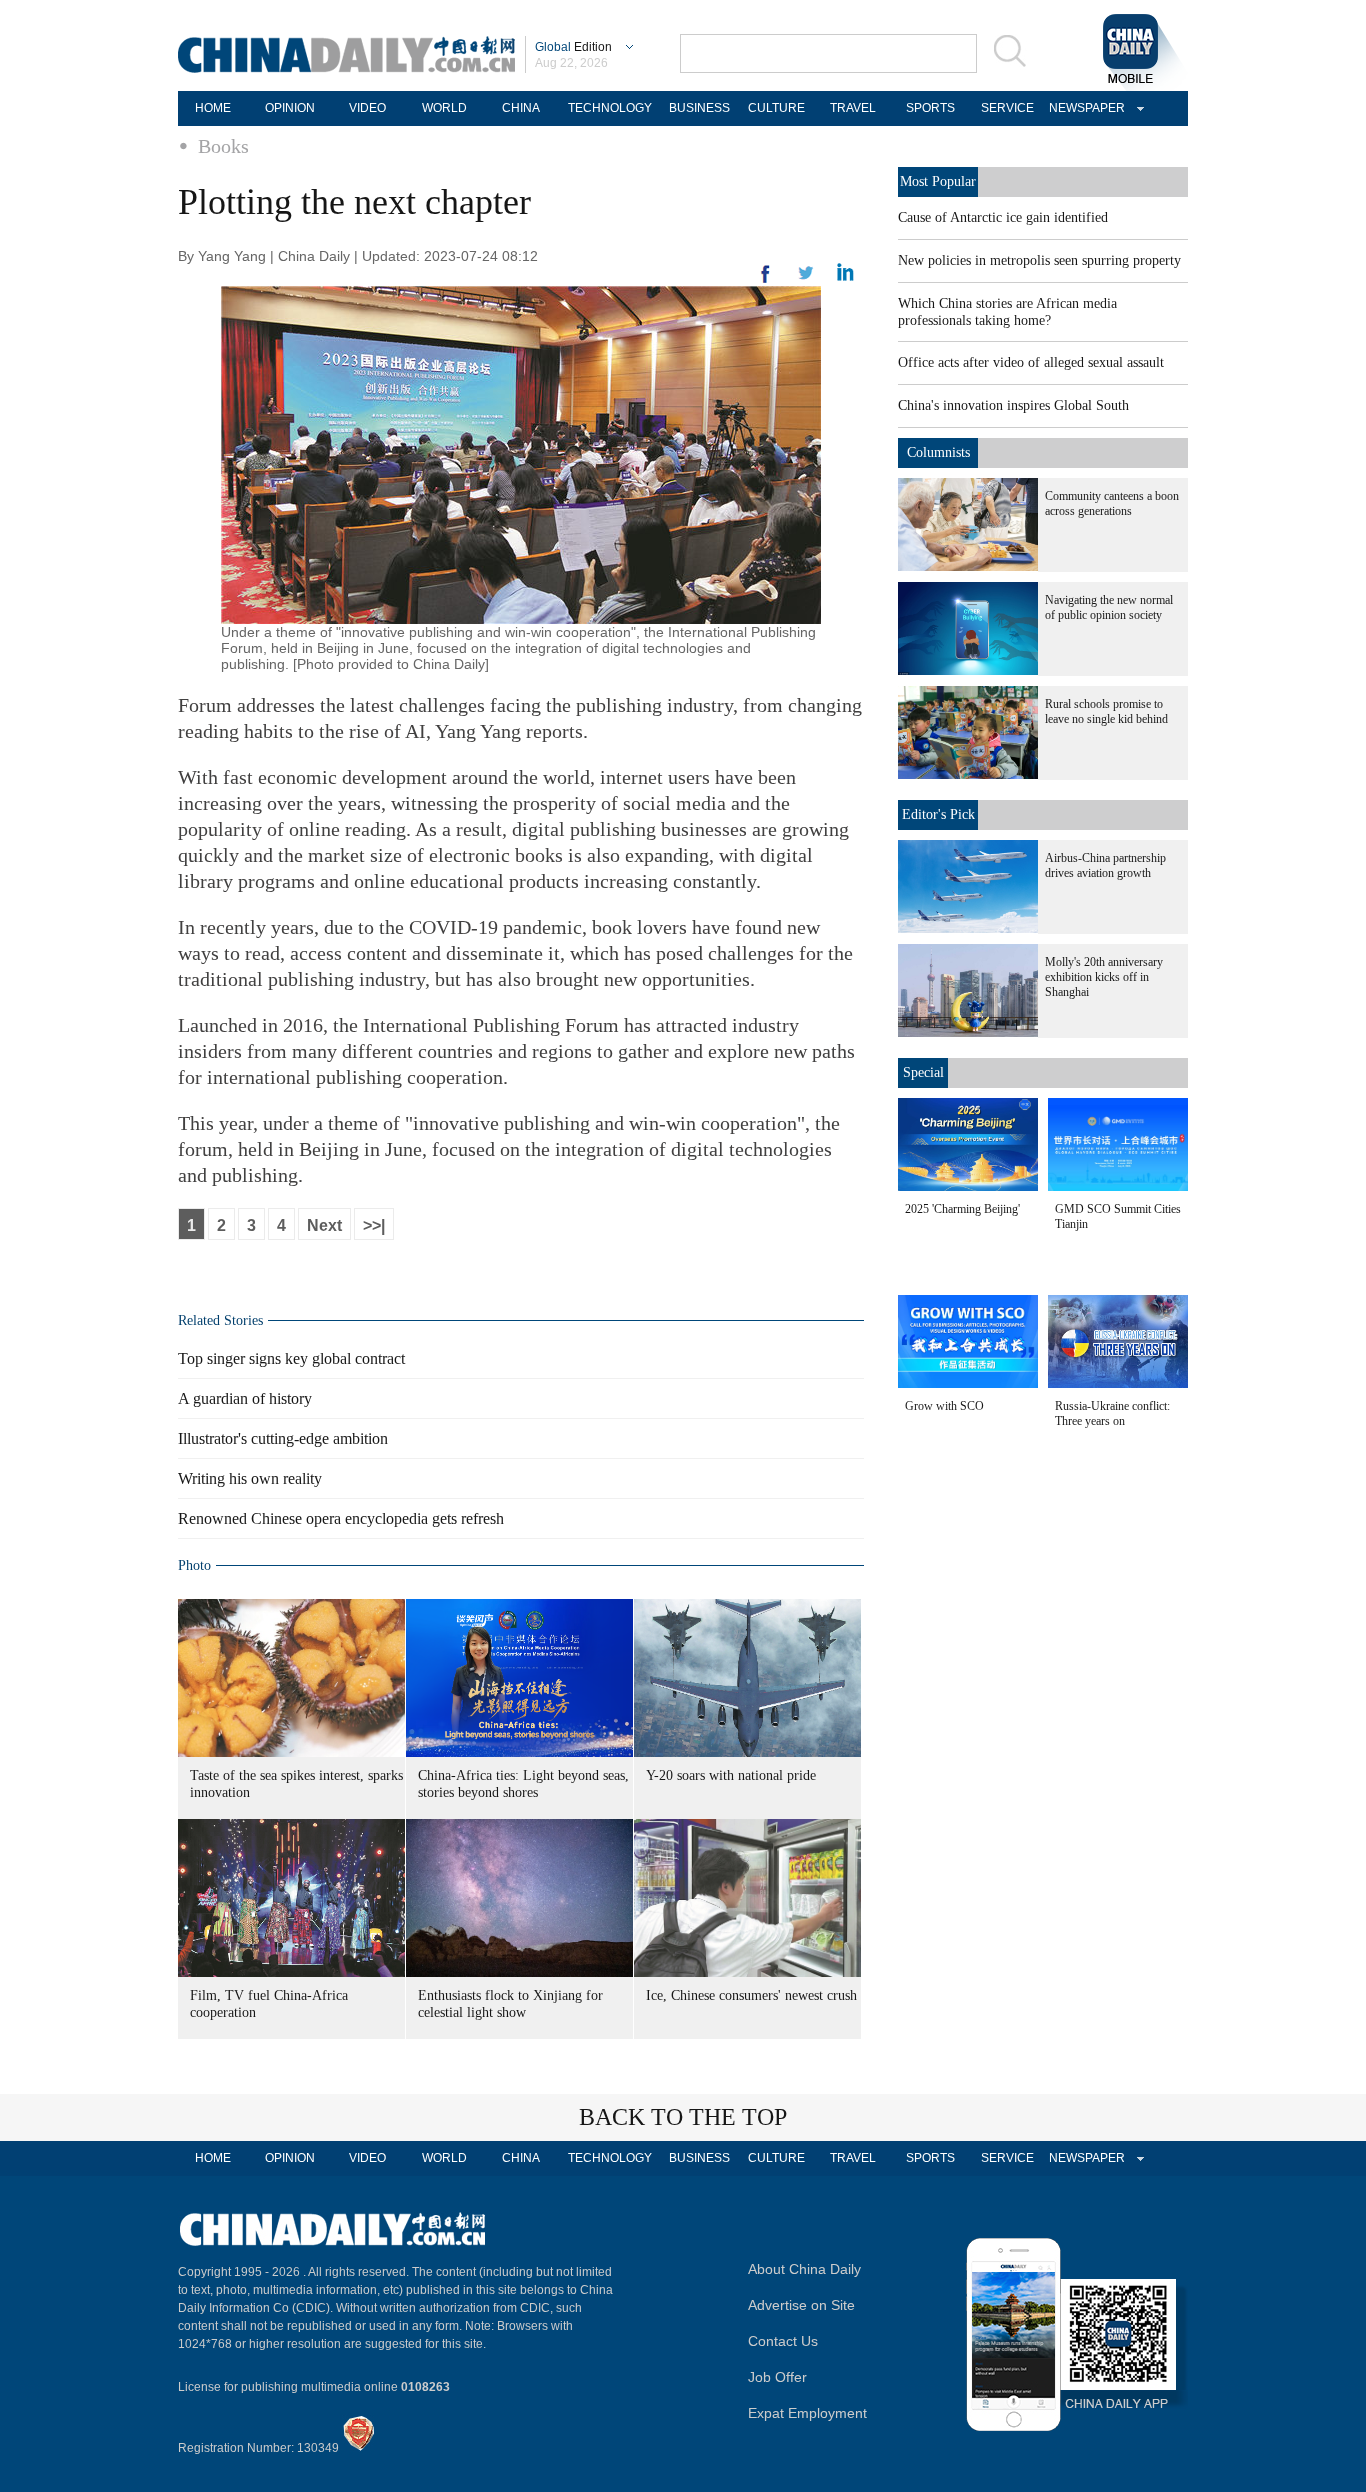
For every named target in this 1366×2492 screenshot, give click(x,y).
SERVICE (1007, 108)
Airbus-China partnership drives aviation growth (1105, 865)
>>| (374, 1225)
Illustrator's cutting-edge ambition (283, 1438)
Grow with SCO (944, 1406)
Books (223, 146)
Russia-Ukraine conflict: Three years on (1112, 1413)
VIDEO (367, 108)
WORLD (444, 108)
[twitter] (845, 277)
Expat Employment (807, 2413)
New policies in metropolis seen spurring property (1039, 260)
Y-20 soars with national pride (731, 1775)
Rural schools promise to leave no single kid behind (1106, 711)
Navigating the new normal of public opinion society (1109, 607)
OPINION (290, 108)
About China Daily (804, 2269)
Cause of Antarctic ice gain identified (1003, 217)
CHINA (521, 108)
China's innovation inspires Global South (1013, 405)
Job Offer (777, 2377)
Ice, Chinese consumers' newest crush (751, 1995)
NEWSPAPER (1084, 108)
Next (324, 1225)
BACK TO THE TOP (683, 2117)
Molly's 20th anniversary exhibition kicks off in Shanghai (1104, 977)
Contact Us (783, 2341)
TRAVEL (853, 108)
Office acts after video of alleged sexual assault (1031, 362)
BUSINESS (699, 108)
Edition (573, 47)
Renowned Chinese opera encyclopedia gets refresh (341, 1518)
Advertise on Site (801, 2305)
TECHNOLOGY (610, 108)
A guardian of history (245, 1398)
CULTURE (776, 108)
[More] (766, 282)
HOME (213, 108)
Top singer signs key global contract (291, 1358)
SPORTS (930, 108)
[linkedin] (806, 279)
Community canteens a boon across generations (1112, 503)
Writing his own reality (250, 1478)
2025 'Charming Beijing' (962, 1209)
